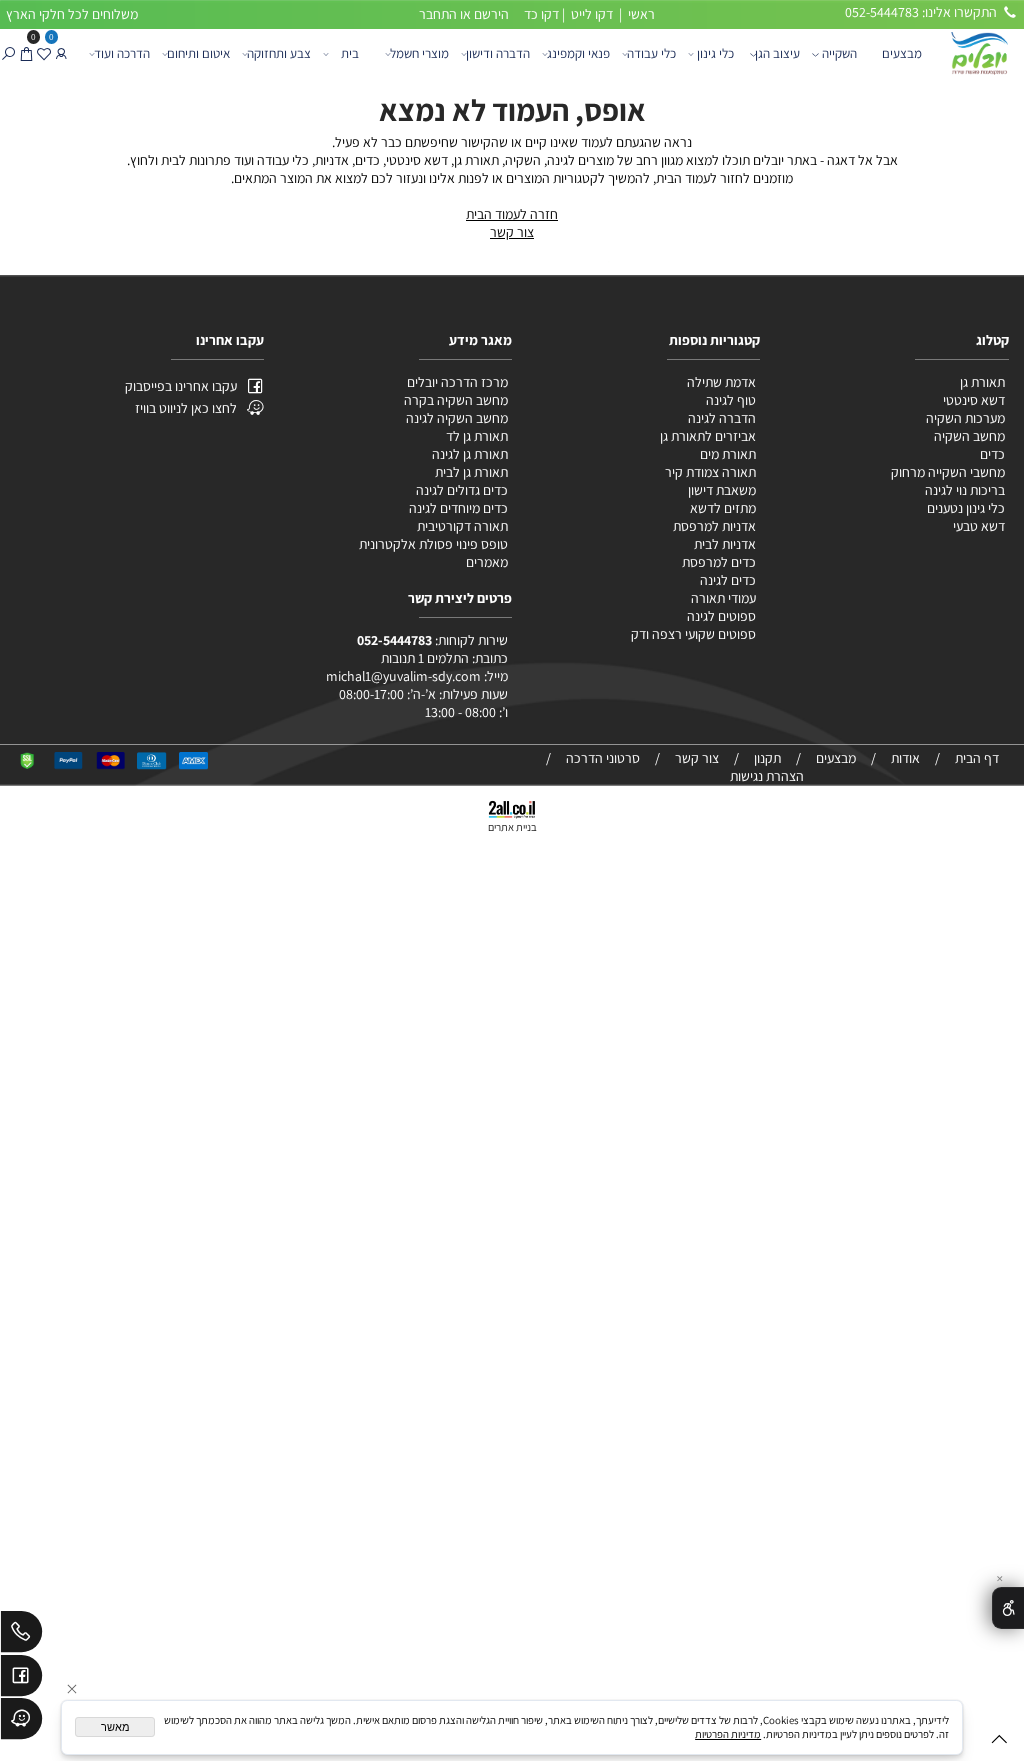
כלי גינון (715, 53)
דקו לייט (590, 14)
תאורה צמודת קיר (710, 472)
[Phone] (21, 1635)
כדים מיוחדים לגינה (458, 508)
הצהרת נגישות (767, 776)
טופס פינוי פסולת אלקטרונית (433, 544)
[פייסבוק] (21, 1679)
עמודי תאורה (723, 598)
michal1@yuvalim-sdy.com (403, 676)
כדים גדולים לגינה (462, 490)
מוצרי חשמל (419, 53)
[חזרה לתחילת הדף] (999, 1742)
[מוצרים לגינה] (978, 52)
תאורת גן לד (477, 436)
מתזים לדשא (721, 508)
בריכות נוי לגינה (965, 490)
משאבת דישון (720, 490)
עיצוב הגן (777, 53)
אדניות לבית (723, 544)
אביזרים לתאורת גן (708, 436)
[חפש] (8, 54)
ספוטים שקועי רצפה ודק (693, 634)
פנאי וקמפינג (578, 53)
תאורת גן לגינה (470, 454)
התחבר (438, 14)
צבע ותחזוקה (279, 53)
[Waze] (21, 1722)
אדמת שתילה (720, 382)
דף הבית (977, 758)
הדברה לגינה (720, 418)
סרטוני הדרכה (603, 758)
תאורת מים (728, 454)
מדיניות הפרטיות (728, 1734)
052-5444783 (394, 640)
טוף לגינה (729, 400)
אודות (905, 758)
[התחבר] (61, 54)
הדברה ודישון (498, 53)
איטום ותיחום (198, 53)
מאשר (115, 1727)
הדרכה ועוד (122, 53)
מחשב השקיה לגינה (457, 418)
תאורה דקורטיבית (462, 526)
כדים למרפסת (717, 562)
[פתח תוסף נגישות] (1008, 1608)
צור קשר (512, 232)
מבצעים (902, 53)
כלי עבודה (651, 53)
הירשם (491, 14)
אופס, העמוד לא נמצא (512, 110)
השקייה (839, 53)
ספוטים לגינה (721, 616)
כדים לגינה (728, 580)
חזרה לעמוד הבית (512, 214)
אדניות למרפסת (713, 526)
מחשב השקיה (969, 436)
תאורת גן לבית (471, 472)
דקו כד (540, 14)
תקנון (767, 758)
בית (350, 53)
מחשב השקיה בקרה (456, 400)
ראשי (640, 14)
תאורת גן (982, 382)
